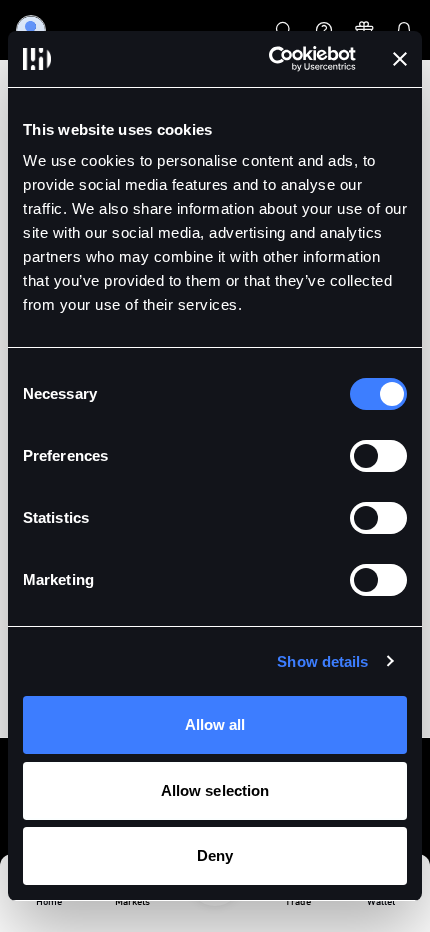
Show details (322, 661)
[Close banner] (400, 59)
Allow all (215, 724)
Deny (215, 855)
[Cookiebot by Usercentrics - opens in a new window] (270, 59)
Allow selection (215, 790)
